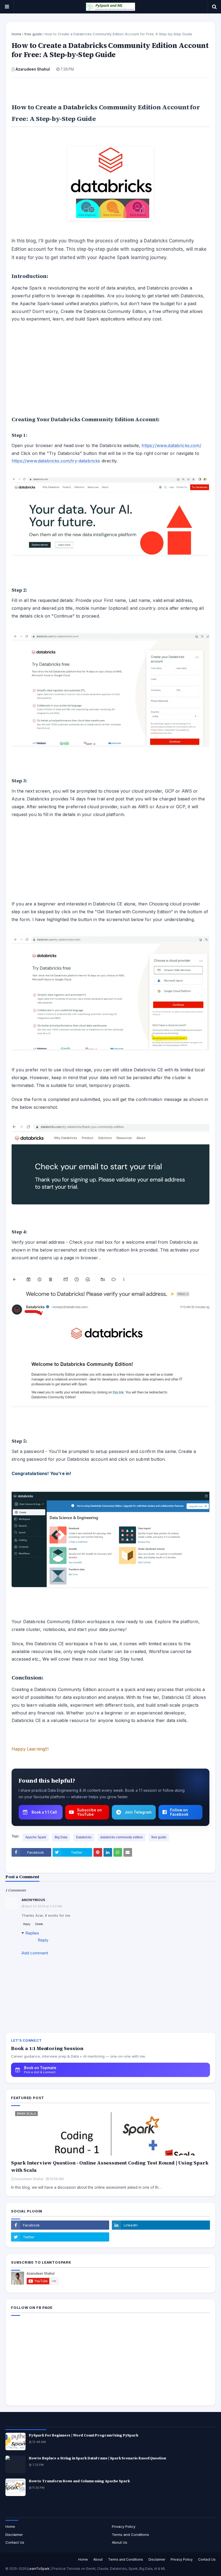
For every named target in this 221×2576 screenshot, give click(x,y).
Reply (27, 1924)
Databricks (84, 1837)
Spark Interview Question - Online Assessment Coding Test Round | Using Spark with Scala (110, 2166)
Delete (39, 1924)
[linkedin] (161, 2225)
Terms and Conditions (130, 2535)
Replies (32, 1933)
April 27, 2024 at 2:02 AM (44, 1906)
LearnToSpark (39, 2569)
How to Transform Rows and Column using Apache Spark (79, 2481)
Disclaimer (14, 2535)
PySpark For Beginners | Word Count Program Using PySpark (84, 2435)
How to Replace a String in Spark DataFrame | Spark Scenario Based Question (97, 2458)
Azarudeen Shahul (33, 69)
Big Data (61, 1837)
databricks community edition (122, 1837)
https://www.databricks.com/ (171, 445)
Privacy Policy (124, 2526)
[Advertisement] (110, 367)
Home (16, 34)
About (98, 2559)
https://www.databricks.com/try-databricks (56, 461)
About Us (120, 2542)
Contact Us (15, 2542)
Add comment (35, 1953)
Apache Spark (36, 1837)
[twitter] (60, 2237)
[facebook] (60, 2225)
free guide (33, 34)
